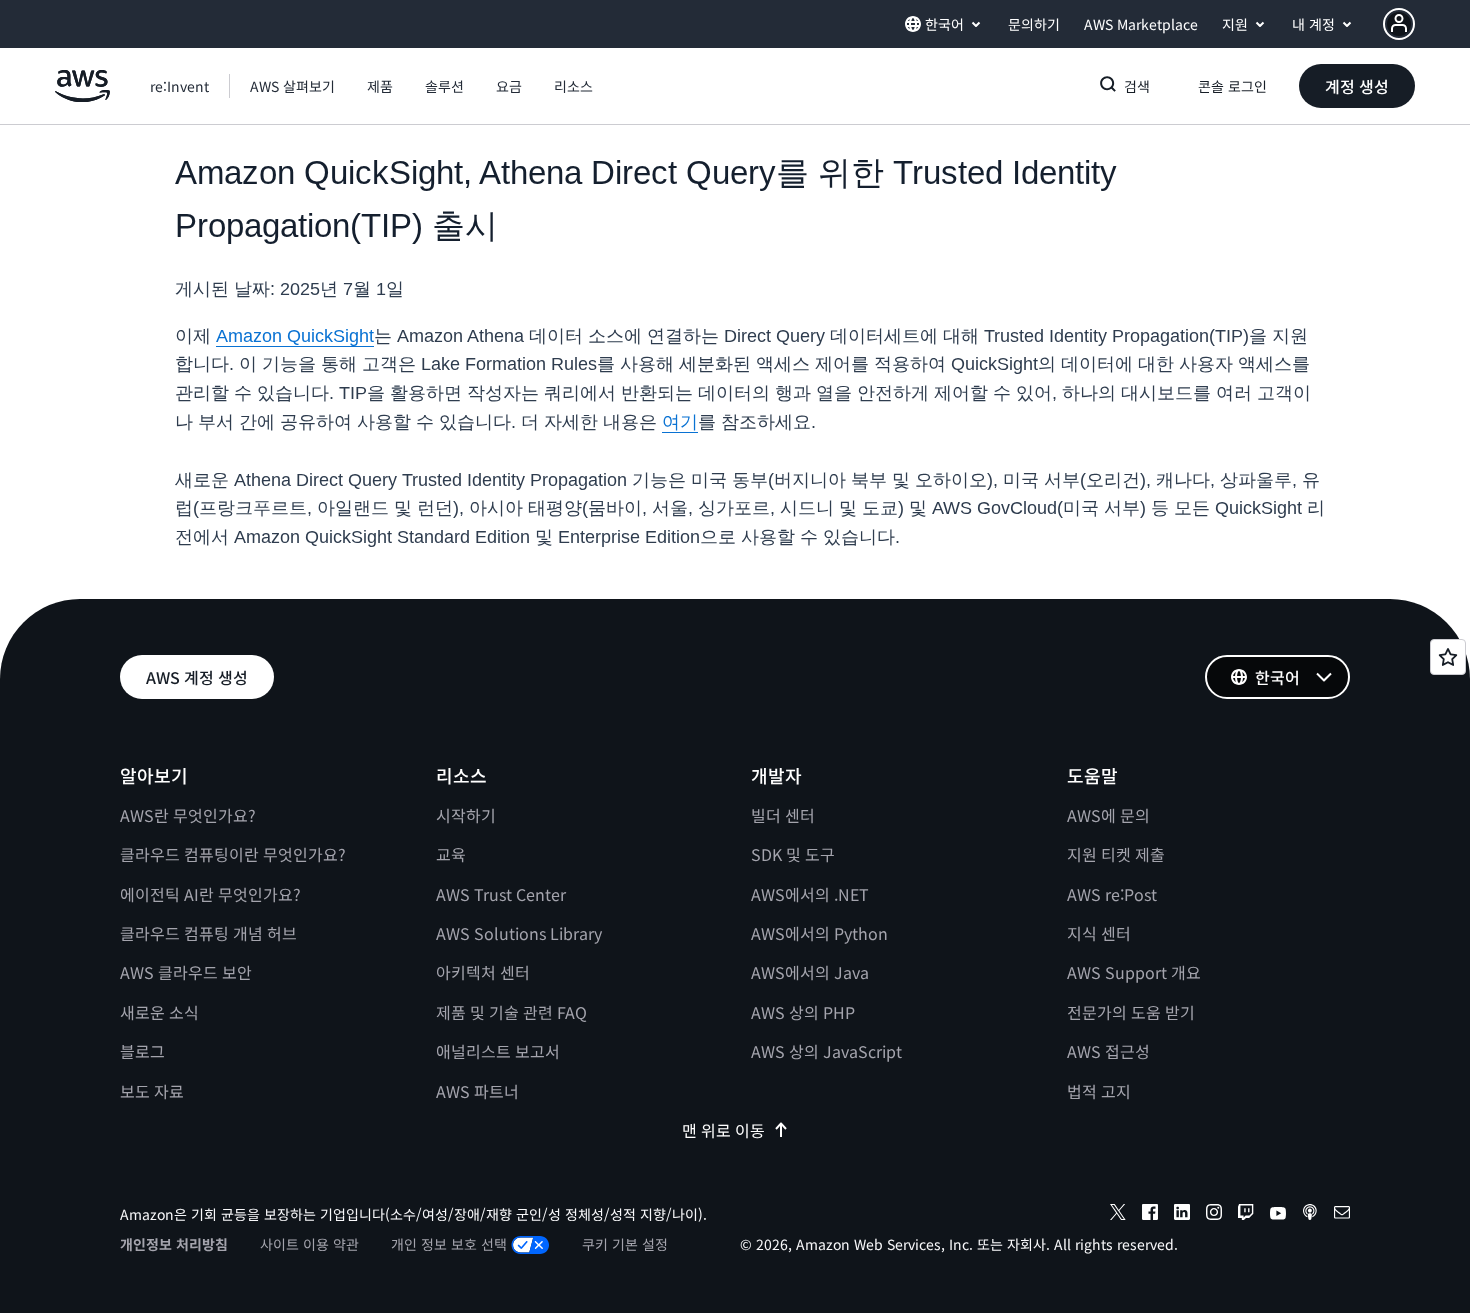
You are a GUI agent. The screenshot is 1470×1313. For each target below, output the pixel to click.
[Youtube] (1278, 1215)
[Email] (1342, 1215)
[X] (1118, 1215)
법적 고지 (1099, 1091)
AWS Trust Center (501, 894)
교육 (451, 854)
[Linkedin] (1182, 1215)
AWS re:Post (1112, 894)
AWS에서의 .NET (810, 894)
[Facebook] (1150, 1215)
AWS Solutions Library (519, 933)
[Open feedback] (1448, 657)
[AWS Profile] (1399, 24)
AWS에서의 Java (810, 972)
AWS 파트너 (477, 1091)
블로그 (142, 1051)
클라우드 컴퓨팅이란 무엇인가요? (233, 854)
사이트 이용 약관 (309, 1244)
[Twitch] (1246, 1215)
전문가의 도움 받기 (1131, 1012)
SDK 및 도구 (793, 854)
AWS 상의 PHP (803, 1012)
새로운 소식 (159, 1012)
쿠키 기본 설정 (625, 1244)
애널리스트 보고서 (498, 1051)
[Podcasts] (1310, 1215)
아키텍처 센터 (483, 972)
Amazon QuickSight (295, 336)
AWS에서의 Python (819, 933)
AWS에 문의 (1108, 815)
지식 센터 (1099, 933)
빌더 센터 (783, 815)
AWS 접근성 (1108, 1051)
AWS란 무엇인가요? (188, 815)
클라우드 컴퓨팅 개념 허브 (208, 933)
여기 (680, 422)
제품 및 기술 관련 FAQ (511, 1012)
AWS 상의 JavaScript (826, 1051)
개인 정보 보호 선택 (449, 1244)
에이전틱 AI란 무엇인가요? (210, 894)
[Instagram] (1214, 1215)
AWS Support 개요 (1134, 972)
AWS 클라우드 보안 (186, 972)
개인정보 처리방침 (174, 1244)
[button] (292, 86)
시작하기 (466, 815)
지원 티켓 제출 (1116, 854)
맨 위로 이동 (723, 1130)
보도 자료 (152, 1091)
